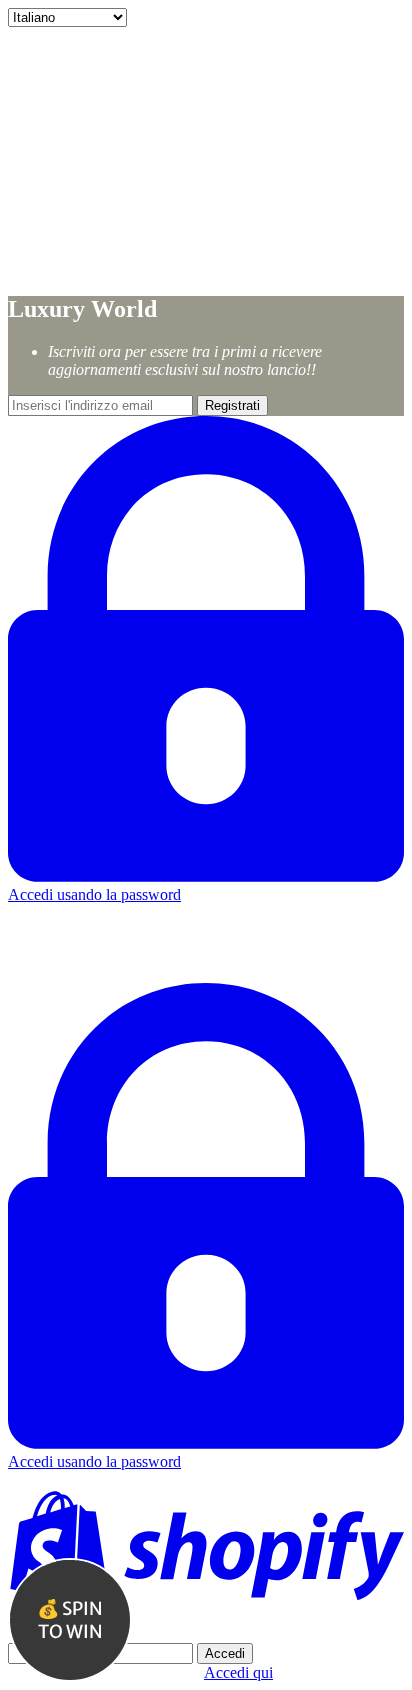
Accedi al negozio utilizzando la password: (143, 1633)
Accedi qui (238, 1672)
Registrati (232, 405)
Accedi (225, 1653)
